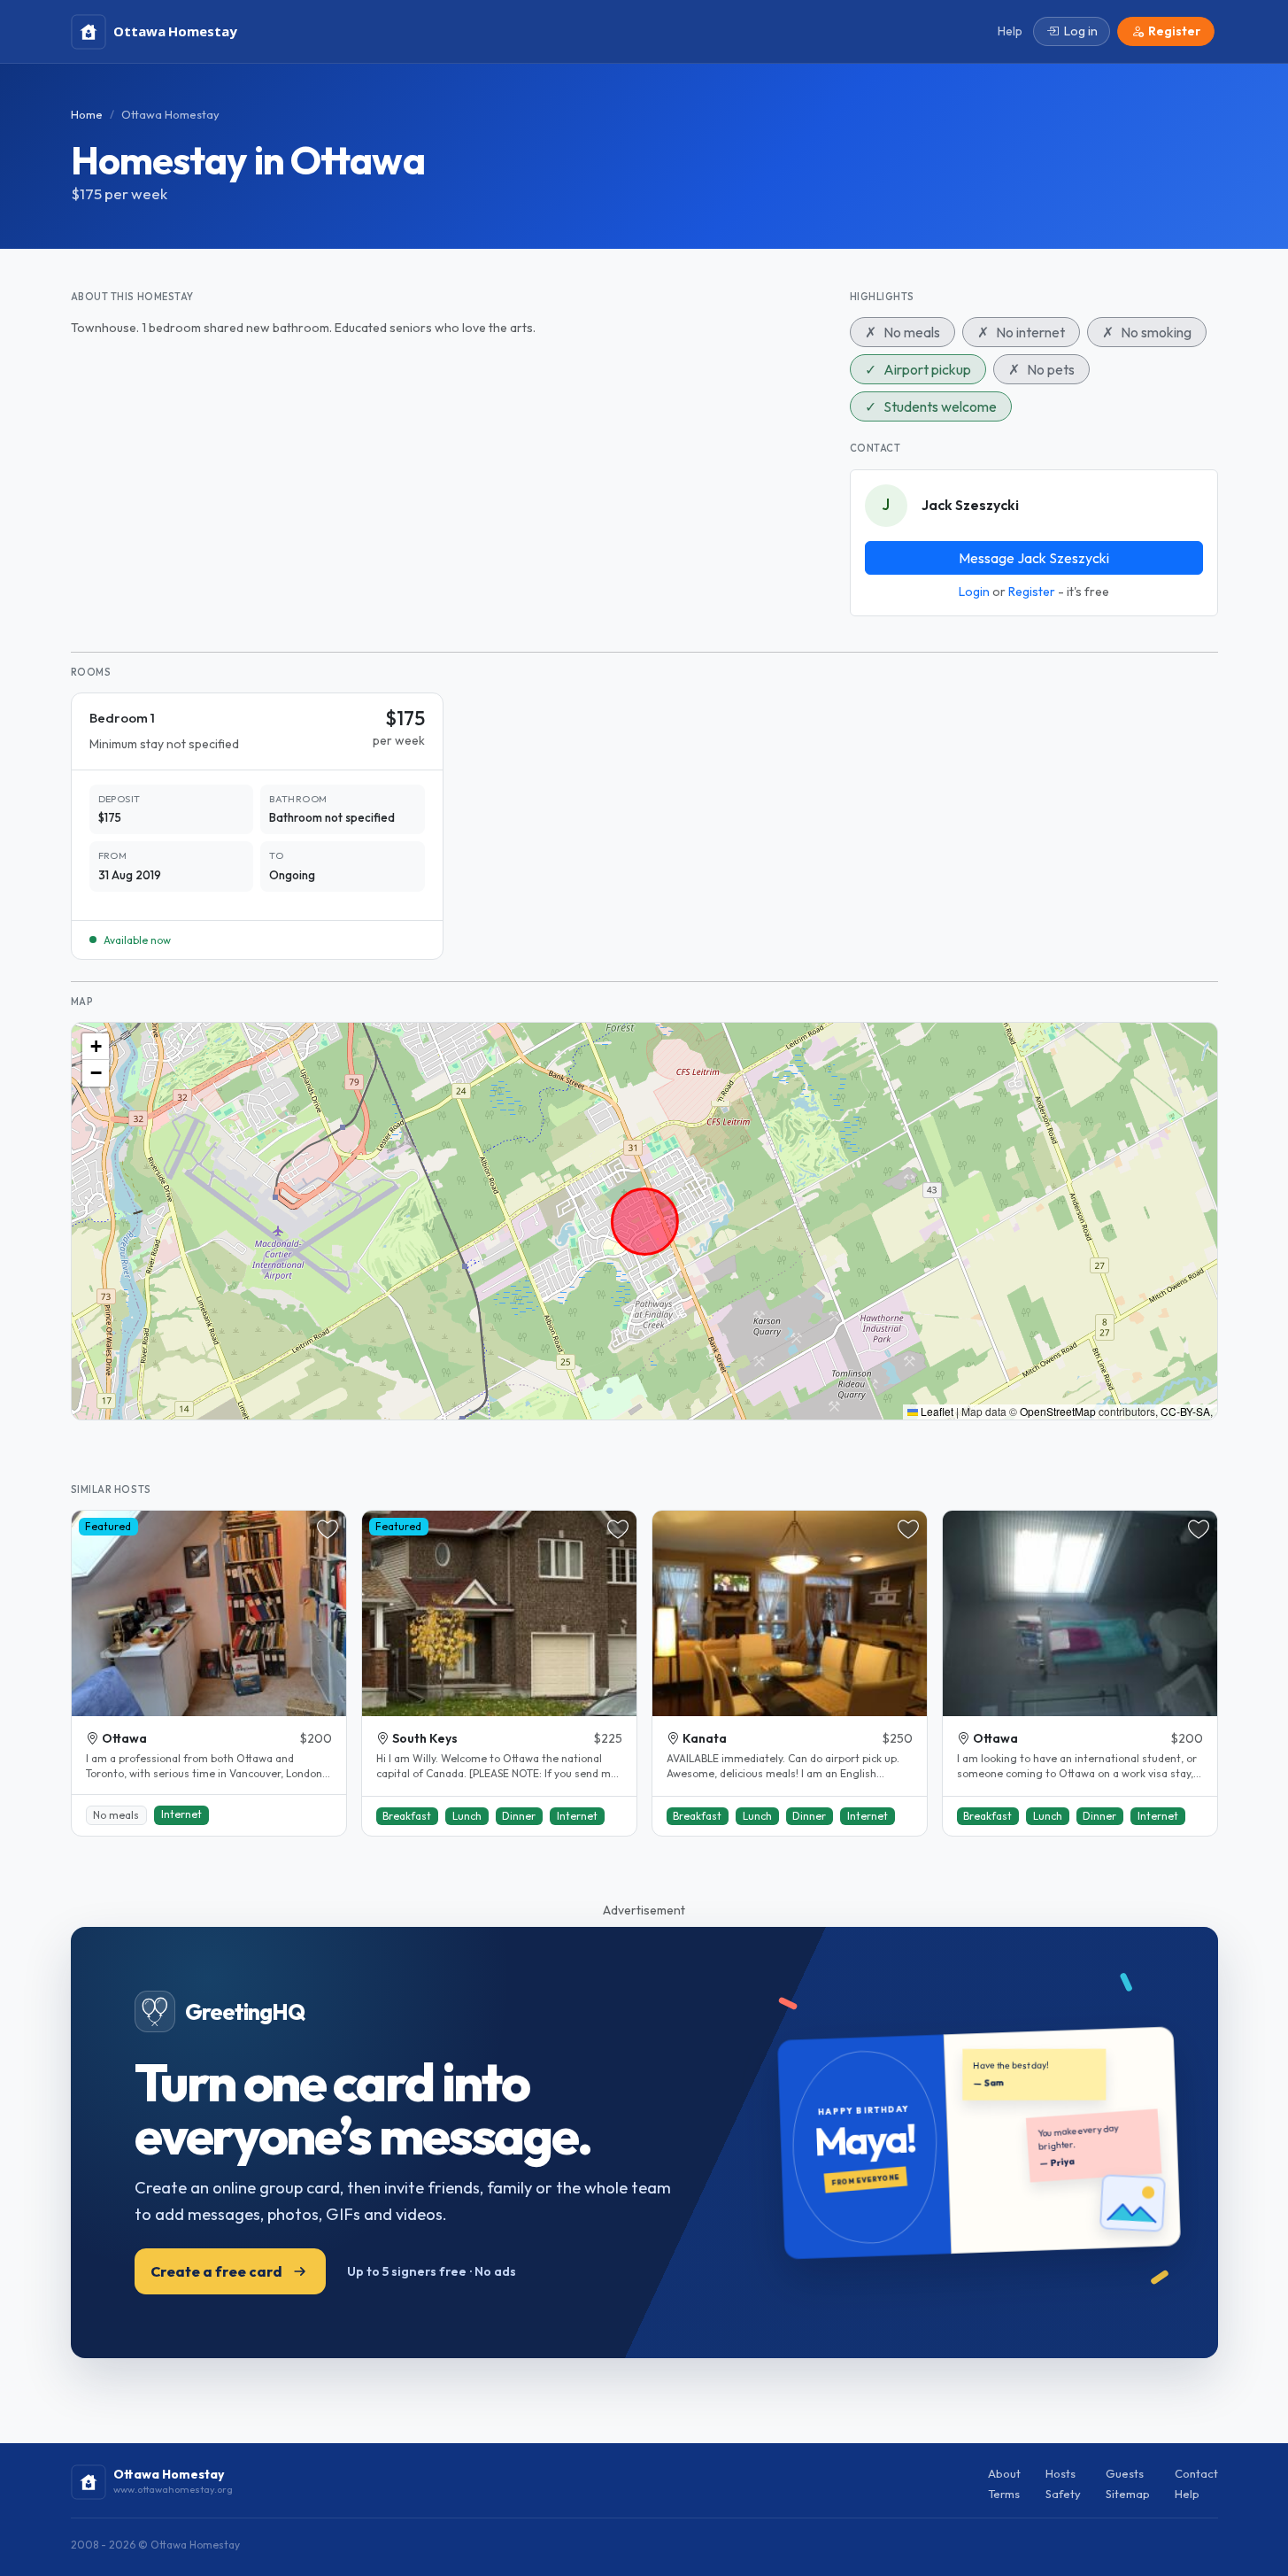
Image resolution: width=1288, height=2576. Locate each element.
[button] (96, 1047)
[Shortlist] (328, 1529)
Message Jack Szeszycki (1034, 558)
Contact (1196, 2473)
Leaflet (936, 1411)
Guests (1125, 2473)
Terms (1004, 2494)
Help (1187, 2494)
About (1004, 2473)
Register (1032, 592)
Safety (1063, 2494)
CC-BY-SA (1185, 1411)
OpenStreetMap (1058, 1411)
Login (974, 592)
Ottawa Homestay (170, 114)
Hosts (1060, 2473)
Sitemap (1128, 2494)
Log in (1081, 31)
